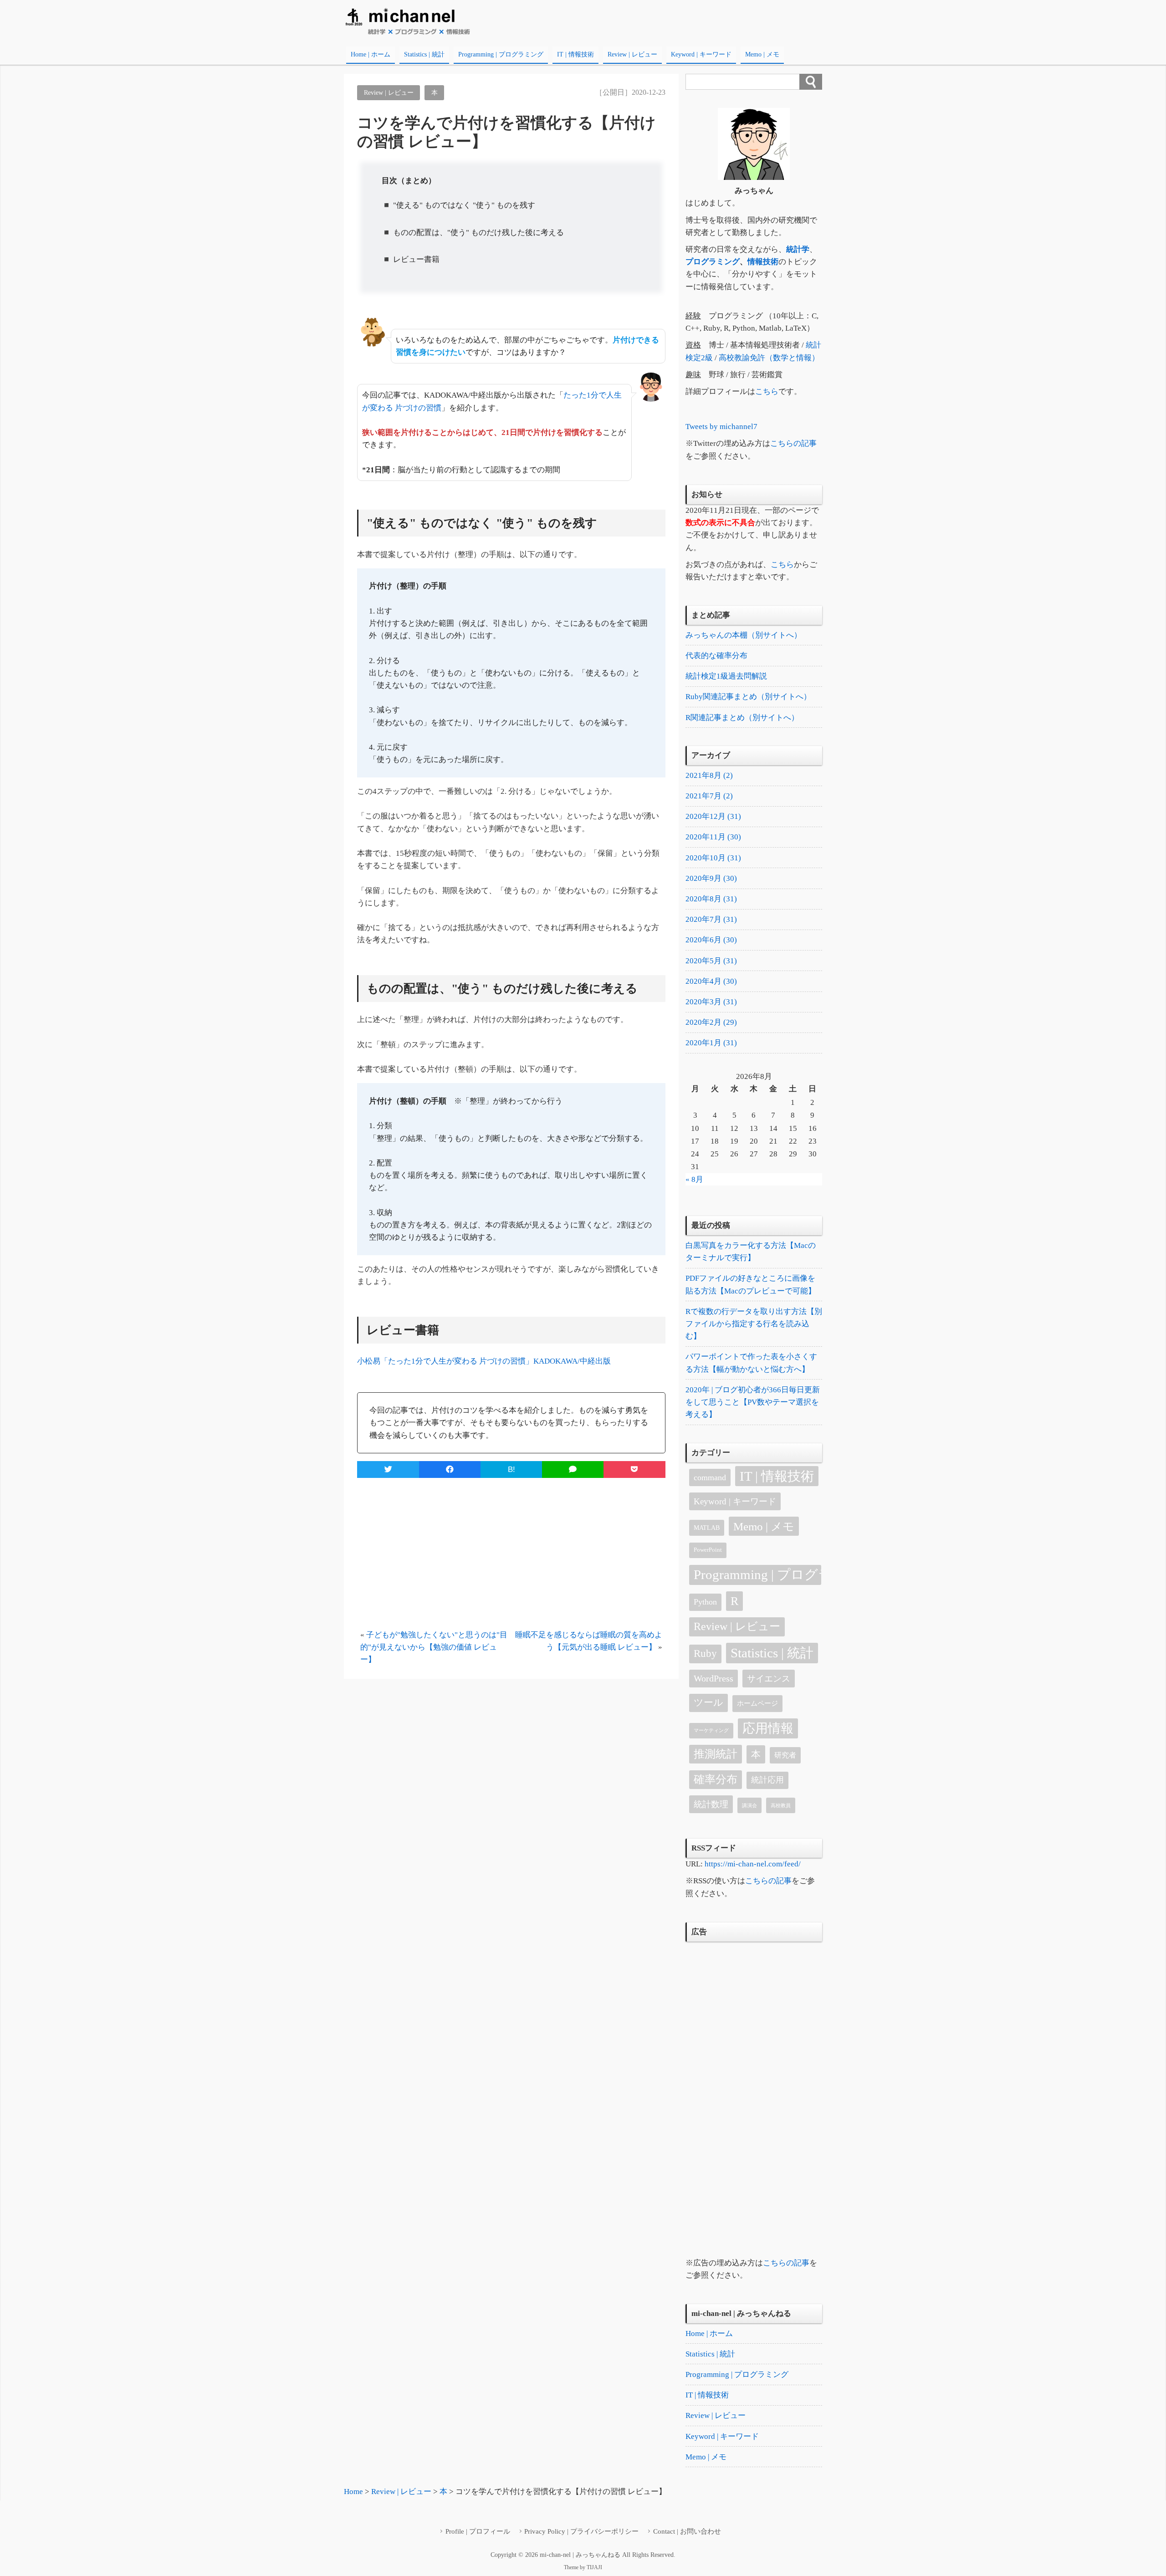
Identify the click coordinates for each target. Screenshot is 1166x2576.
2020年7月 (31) (711, 919)
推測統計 (716, 1754)
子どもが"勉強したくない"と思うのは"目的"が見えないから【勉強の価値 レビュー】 (434, 1647)
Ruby (705, 1653)
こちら (767, 391)
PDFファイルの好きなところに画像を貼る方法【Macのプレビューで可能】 (751, 1284)
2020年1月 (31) (711, 1043)
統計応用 (767, 1780)
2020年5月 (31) (711, 961)
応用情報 (768, 1728)
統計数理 (711, 1804)
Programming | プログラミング (501, 54)
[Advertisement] (511, 1554)
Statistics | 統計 (424, 54)
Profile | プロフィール (478, 2531)
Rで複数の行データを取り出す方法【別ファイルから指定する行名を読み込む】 (754, 1324)
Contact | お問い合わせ (687, 2531)
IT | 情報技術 (575, 54)
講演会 (749, 1806)
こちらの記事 (793, 443)
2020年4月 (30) (711, 981)
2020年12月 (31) (713, 816)
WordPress (713, 1678)
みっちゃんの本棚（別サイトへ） (744, 635)
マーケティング (711, 1730)
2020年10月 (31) (713, 858)
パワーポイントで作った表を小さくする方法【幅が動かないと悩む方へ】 (751, 1363)
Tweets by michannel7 (721, 427)
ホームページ (757, 1703)
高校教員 (781, 1806)
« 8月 (694, 1179)
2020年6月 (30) (711, 940)
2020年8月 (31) (711, 899)
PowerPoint (708, 1550)
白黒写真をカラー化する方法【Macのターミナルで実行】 (751, 1252)
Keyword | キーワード (701, 54)
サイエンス (769, 1679)
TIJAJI (594, 2567)
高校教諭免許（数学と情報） (769, 358)
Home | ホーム (371, 54)
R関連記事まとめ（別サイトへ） (742, 718)
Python (705, 1602)
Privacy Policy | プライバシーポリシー (581, 2531)
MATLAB (707, 1528)
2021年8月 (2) (709, 775)
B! (511, 1469)
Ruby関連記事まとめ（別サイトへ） (748, 697)
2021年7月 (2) (709, 796)
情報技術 (763, 262)
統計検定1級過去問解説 (726, 676)
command (710, 1477)
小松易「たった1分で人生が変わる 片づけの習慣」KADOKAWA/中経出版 (484, 1361)
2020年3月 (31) (711, 1002)
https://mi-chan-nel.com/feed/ (753, 1864)
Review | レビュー (632, 54)
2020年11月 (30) (713, 837)
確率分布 (716, 1779)
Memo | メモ (762, 54)
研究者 (785, 1755)
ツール (708, 1702)
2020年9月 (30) (711, 878)
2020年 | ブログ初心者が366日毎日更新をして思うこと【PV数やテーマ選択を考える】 (753, 1402)
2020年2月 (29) (711, 1022)
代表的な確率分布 (716, 656)
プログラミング (713, 262)
